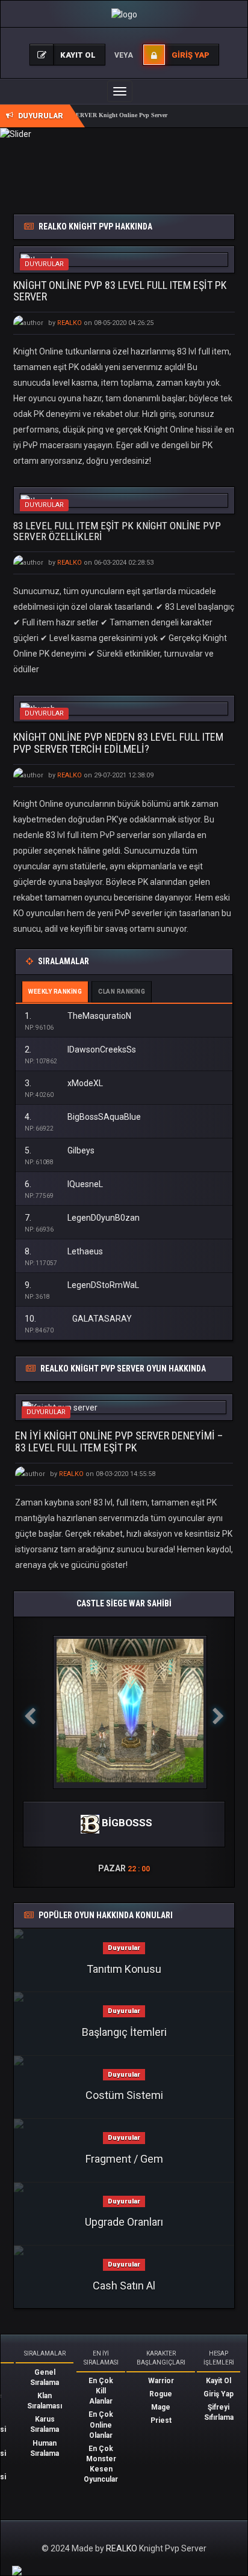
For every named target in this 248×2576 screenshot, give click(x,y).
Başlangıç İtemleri (124, 2032)
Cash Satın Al (124, 2286)
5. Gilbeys (60, 1150)
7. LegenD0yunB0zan (82, 1218)
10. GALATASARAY (78, 1319)
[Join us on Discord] (17, 2570)
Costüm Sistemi (124, 2095)
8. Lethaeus (64, 1251)
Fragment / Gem (124, 2159)
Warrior (161, 2381)
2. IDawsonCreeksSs (80, 1050)
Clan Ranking (122, 992)
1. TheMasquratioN (78, 1016)
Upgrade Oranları (124, 2222)
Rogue (161, 2394)
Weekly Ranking (55, 992)
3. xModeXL (64, 1083)
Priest (161, 2420)
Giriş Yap (219, 2394)
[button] (30, 1752)
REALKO (122, 2548)
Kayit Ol (219, 2381)
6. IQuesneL (64, 1184)
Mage (161, 2407)
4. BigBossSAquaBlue (83, 1117)
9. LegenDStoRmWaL (82, 1285)
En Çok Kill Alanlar (101, 2391)
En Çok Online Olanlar (101, 2425)
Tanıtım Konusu (124, 1969)
